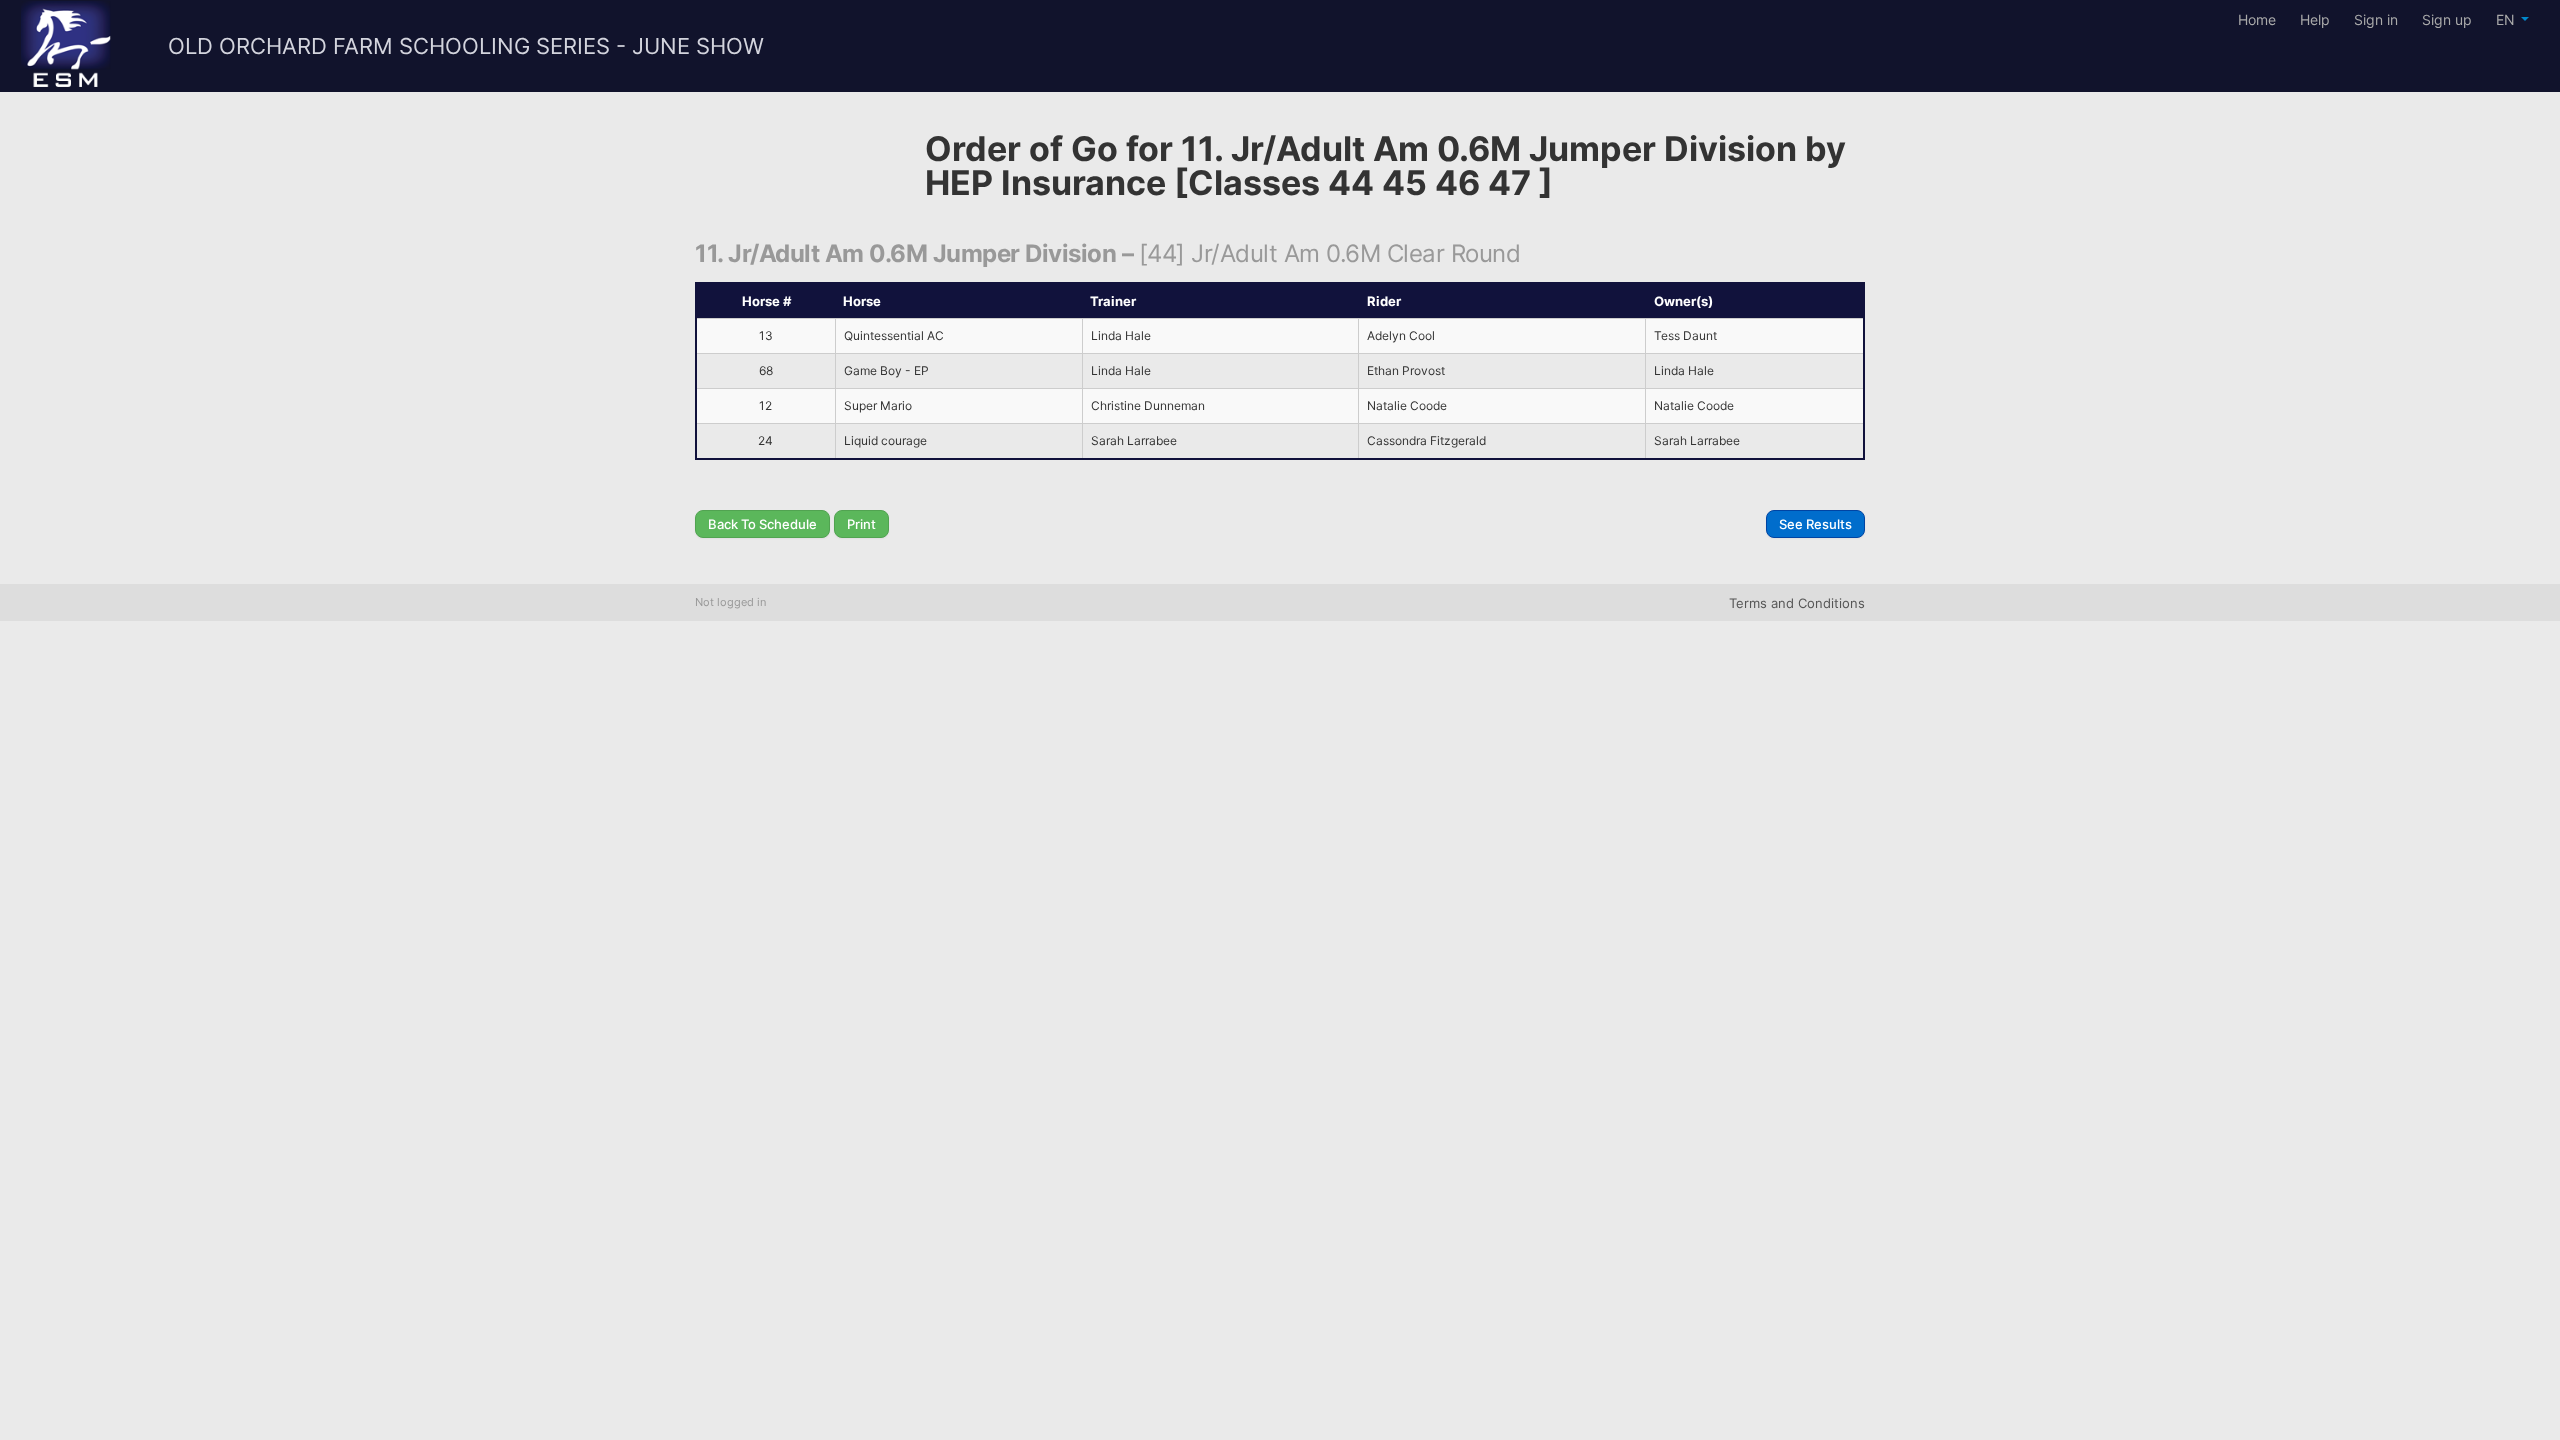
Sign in (2376, 19)
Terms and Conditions (1797, 603)
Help (2315, 19)
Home (2257, 19)
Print (861, 524)
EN (2507, 19)
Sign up (2447, 19)
